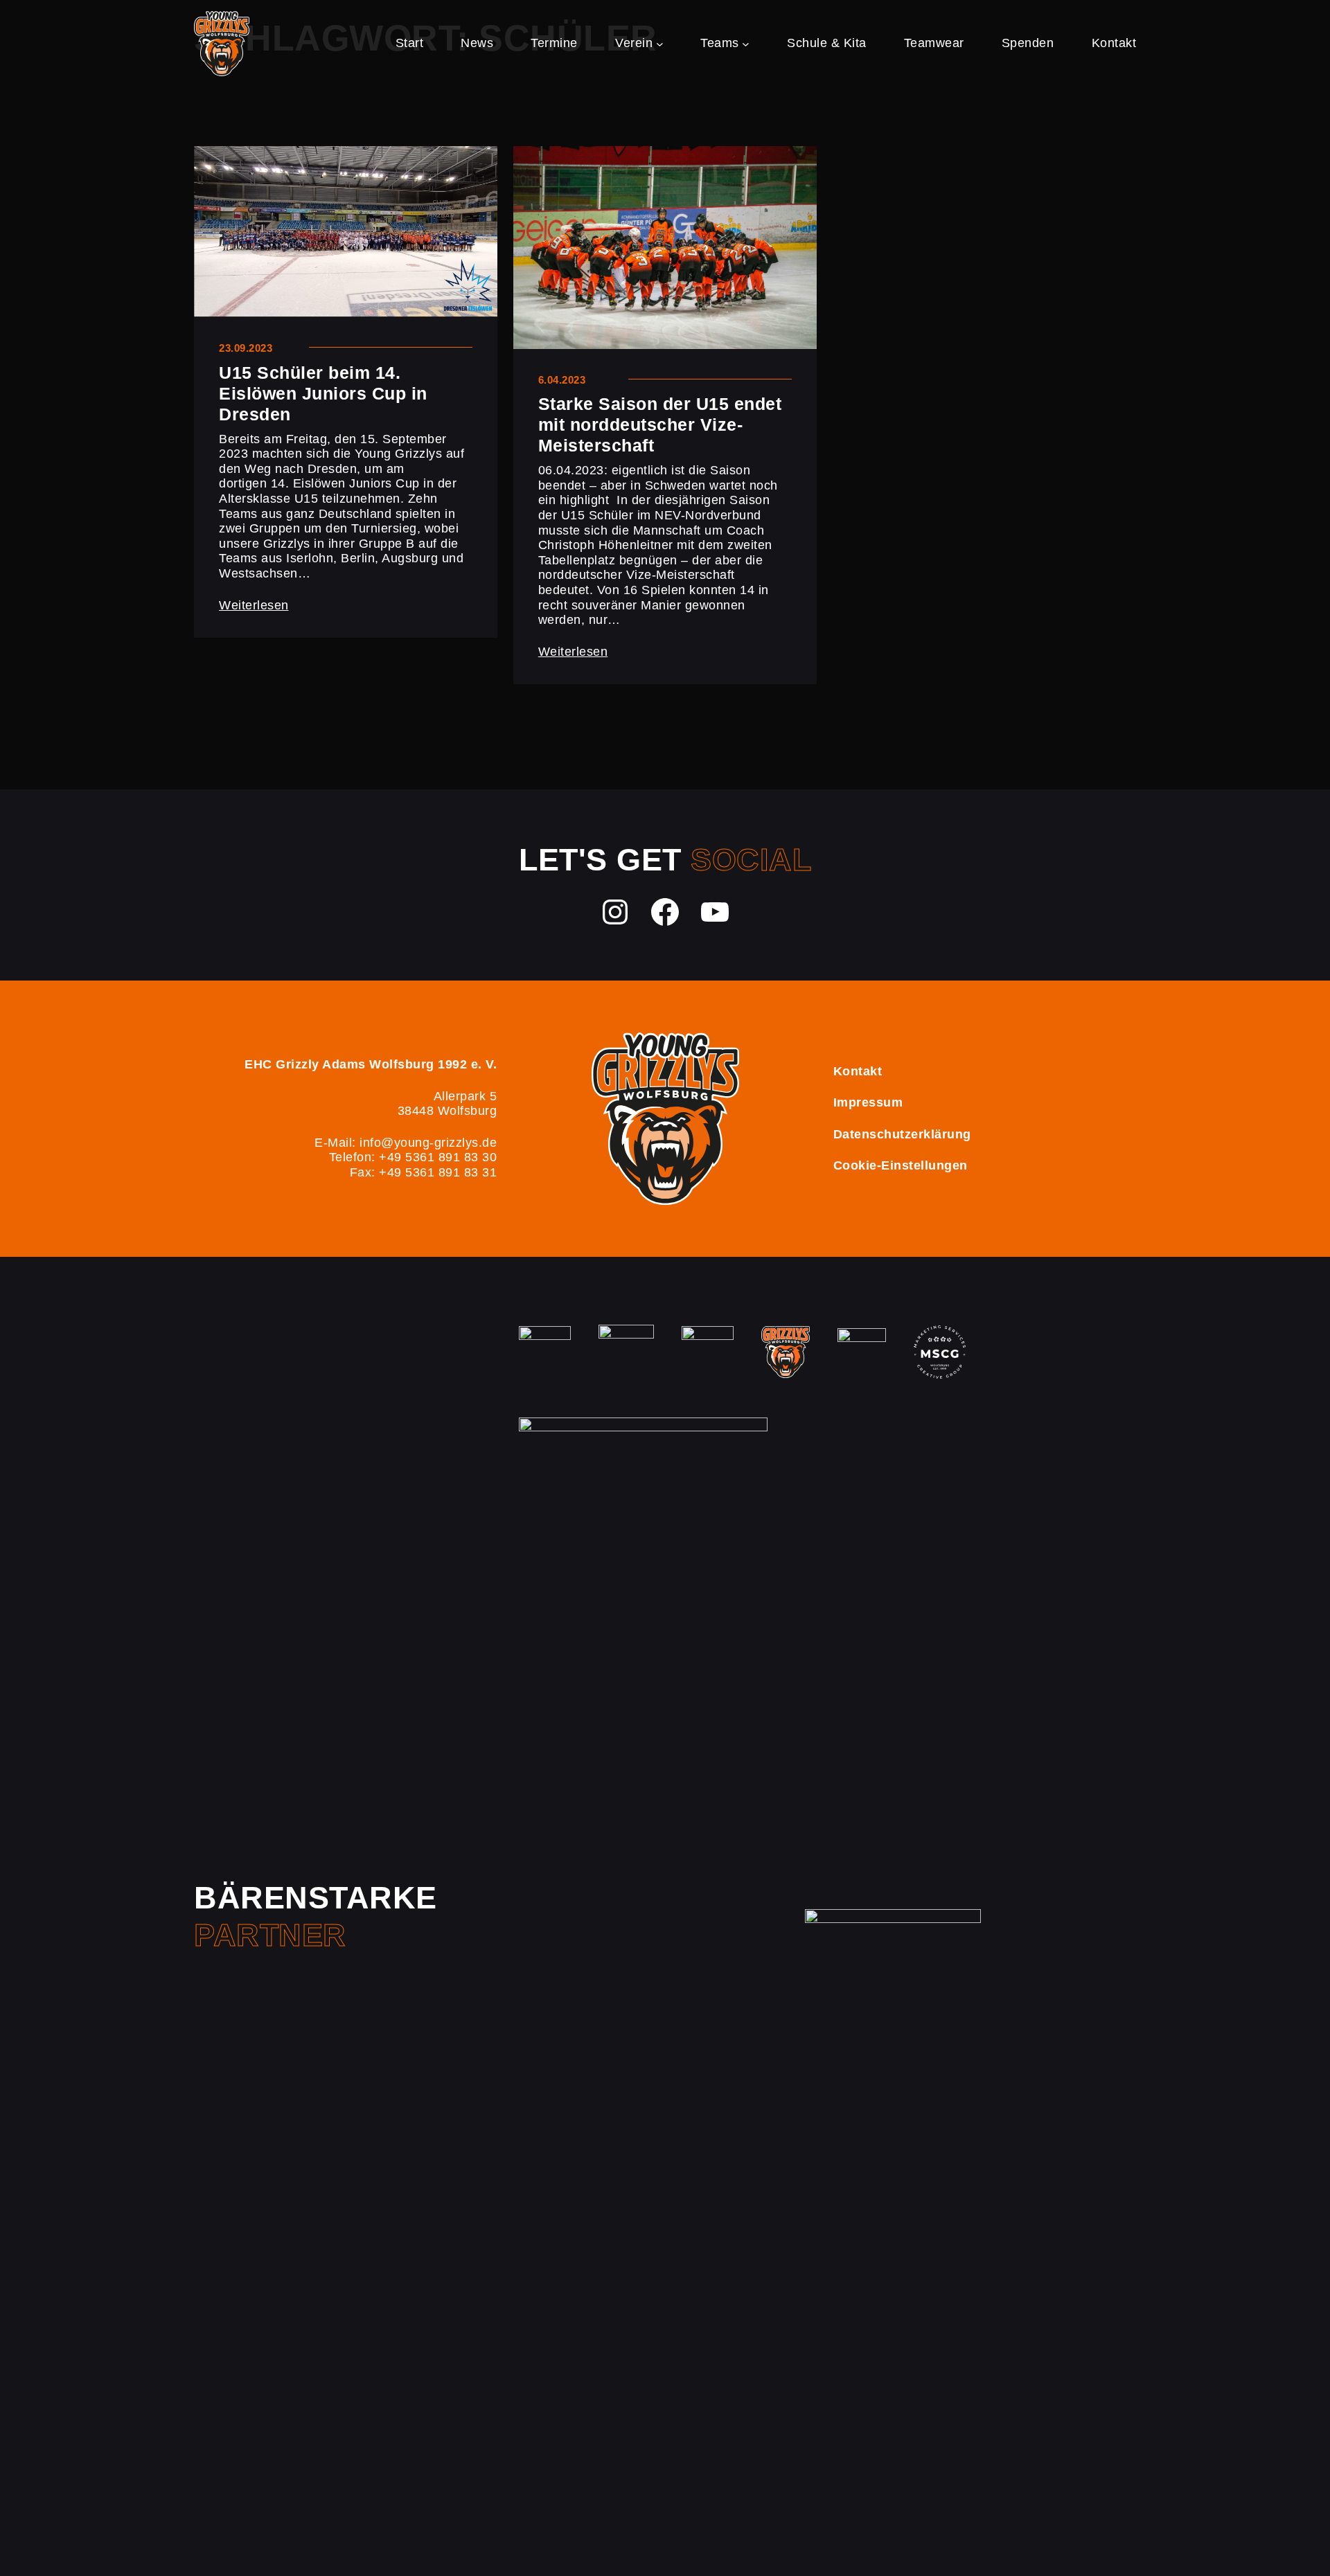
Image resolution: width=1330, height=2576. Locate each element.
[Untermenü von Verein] (660, 43)
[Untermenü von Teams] (746, 43)
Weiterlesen (254, 605)
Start (410, 43)
